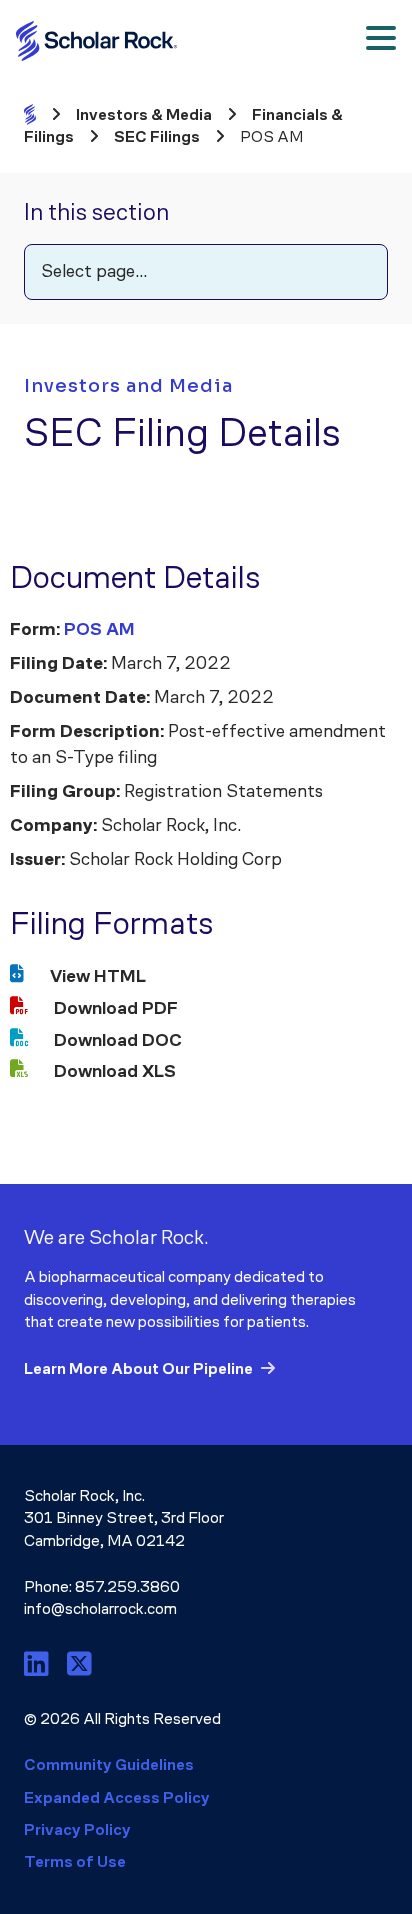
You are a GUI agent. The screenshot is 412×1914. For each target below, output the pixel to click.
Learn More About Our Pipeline (138, 1368)
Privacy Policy (77, 1829)
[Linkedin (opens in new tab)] (39, 1664)
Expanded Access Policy (117, 1797)
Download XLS (115, 1071)
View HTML (98, 976)
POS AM (99, 629)
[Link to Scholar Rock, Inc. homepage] (101, 41)
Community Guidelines (109, 1764)
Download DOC (118, 1040)
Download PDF (116, 1008)
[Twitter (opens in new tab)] (79, 1664)
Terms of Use (75, 1861)
